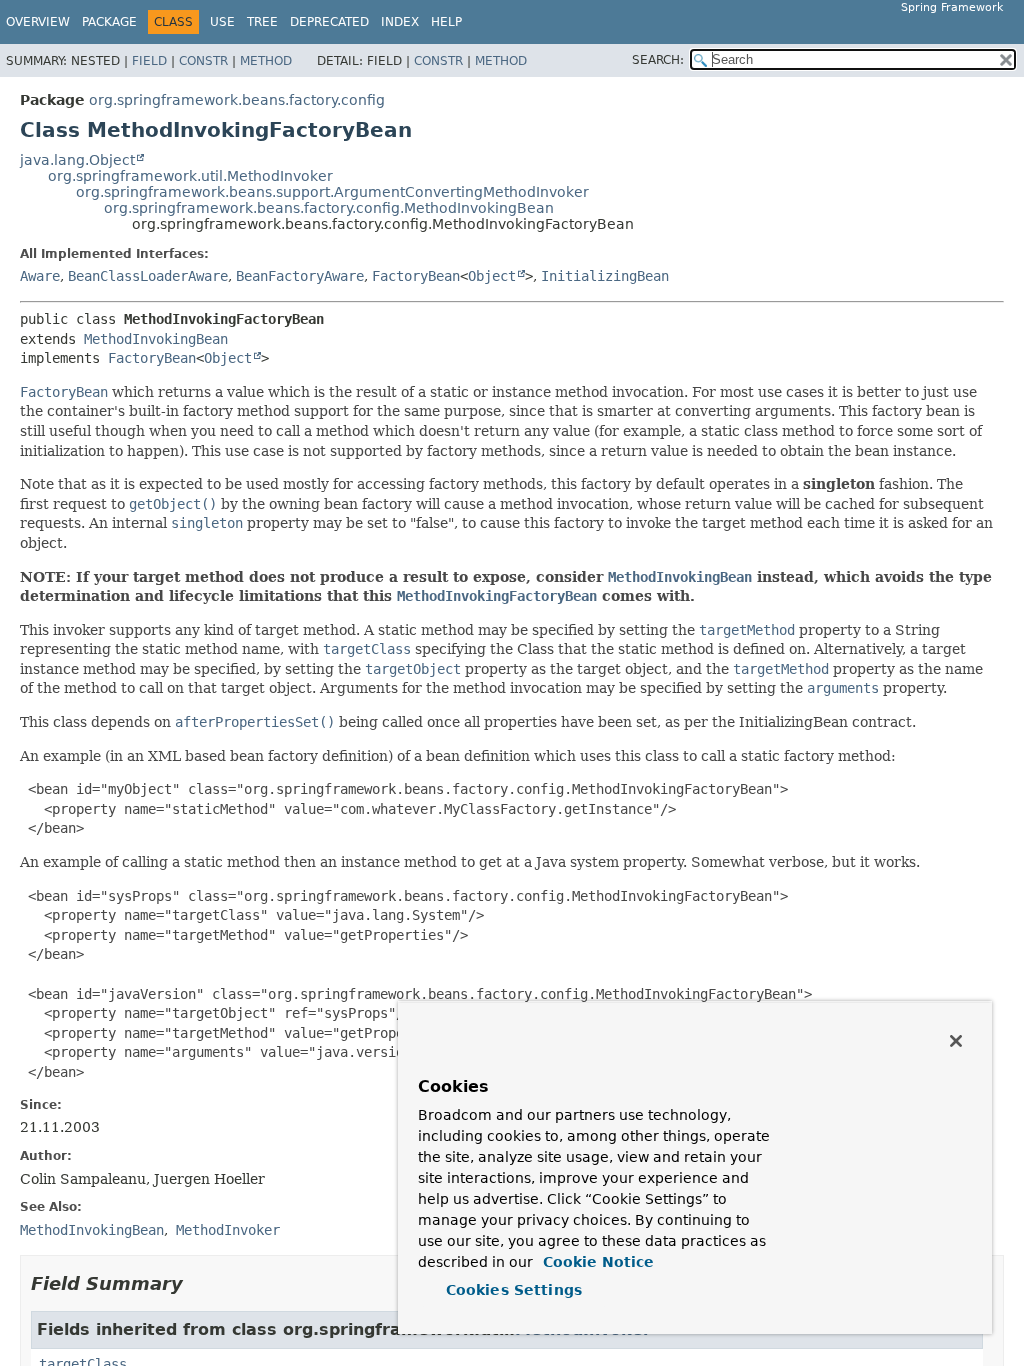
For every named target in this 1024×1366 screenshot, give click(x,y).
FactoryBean (416, 276)
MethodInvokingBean (156, 339)
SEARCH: (658, 60)
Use (222, 22)
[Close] (956, 1041)
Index (400, 22)
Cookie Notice (596, 1262)
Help (446, 22)
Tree (262, 22)
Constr (203, 61)
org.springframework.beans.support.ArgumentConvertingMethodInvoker (332, 192)
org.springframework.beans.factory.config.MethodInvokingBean (329, 208)
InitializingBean (605, 276)
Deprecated (329, 22)
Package (109, 22)
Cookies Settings (514, 1290)
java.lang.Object (77, 160)
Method (266, 61)
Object (492, 276)
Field (149, 61)
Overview (38, 22)
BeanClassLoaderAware (148, 276)
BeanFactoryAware (300, 276)
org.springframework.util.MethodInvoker (190, 176)
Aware (40, 276)
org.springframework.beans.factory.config (237, 100)
